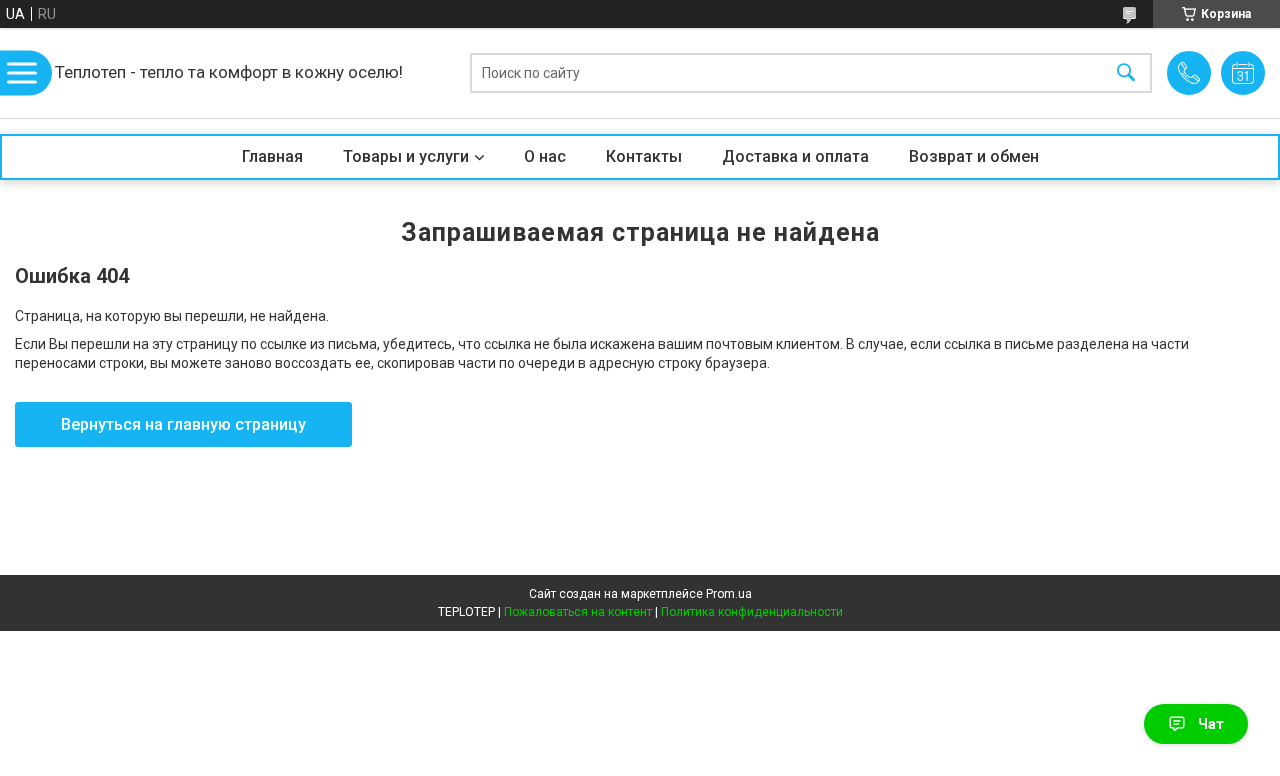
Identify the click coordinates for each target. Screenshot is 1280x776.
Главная (272, 156)
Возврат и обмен (974, 156)
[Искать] (1126, 73)
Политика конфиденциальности (752, 612)
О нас (545, 156)
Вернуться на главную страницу (183, 424)
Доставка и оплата (795, 156)
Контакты (644, 156)
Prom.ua (729, 594)
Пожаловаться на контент (578, 612)
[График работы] (1243, 73)
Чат (1211, 724)
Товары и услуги (406, 156)
